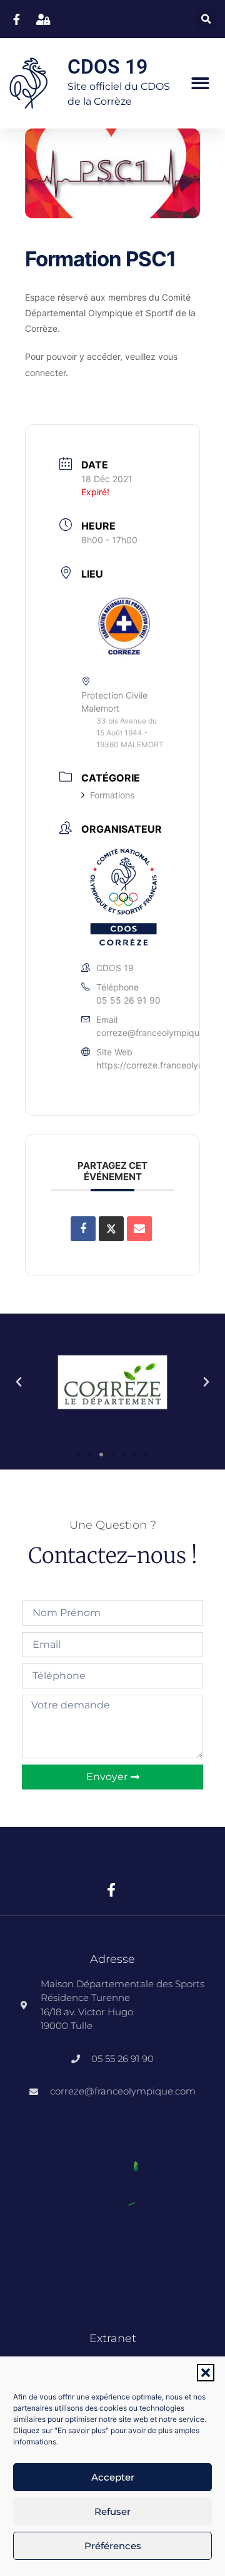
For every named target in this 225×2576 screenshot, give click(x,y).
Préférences (113, 2546)
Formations (112, 795)
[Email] (139, 1229)
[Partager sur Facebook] (83, 1229)
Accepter (113, 2477)
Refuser (112, 2511)
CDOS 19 (107, 67)
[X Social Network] (111, 1229)
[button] (206, 2373)
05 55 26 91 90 (128, 1000)
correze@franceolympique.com (160, 1033)
